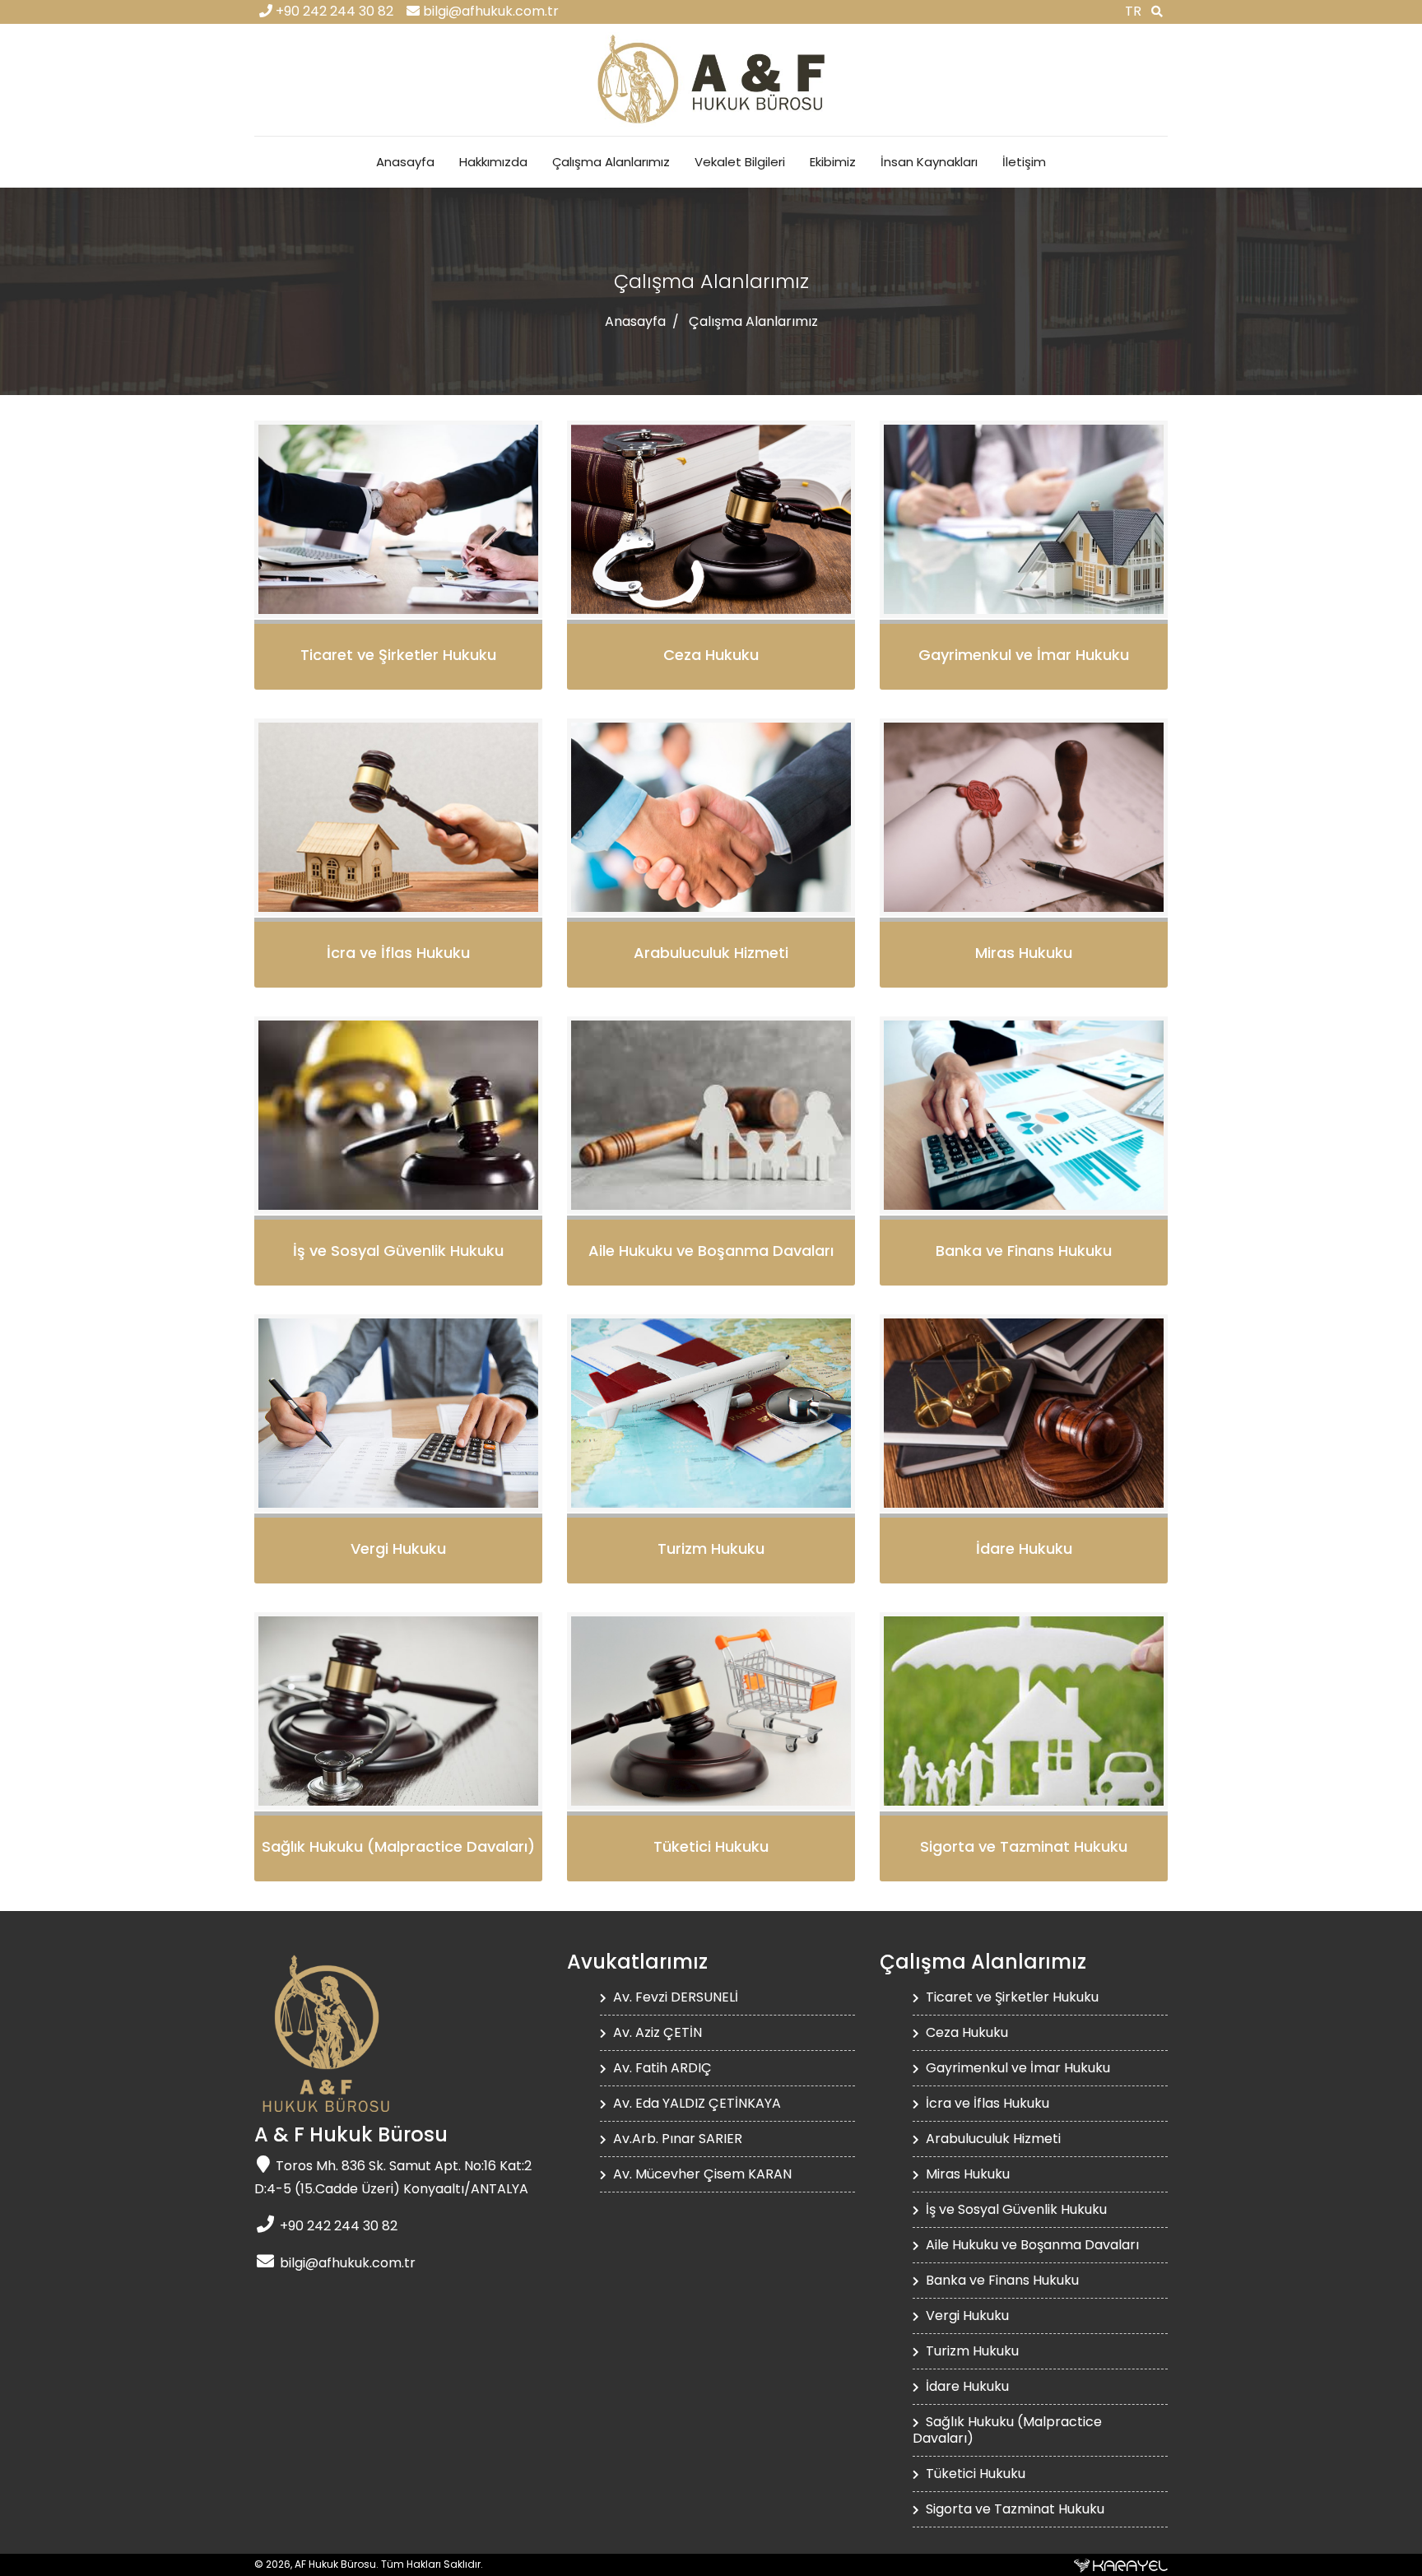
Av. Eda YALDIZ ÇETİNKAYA (695, 2104)
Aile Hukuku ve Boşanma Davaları (1031, 2245)
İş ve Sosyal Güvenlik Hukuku (1015, 2210)
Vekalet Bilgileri (740, 162)
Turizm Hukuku (971, 2351)
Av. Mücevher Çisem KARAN (701, 2174)
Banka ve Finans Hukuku (1001, 2281)
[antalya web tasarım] (1121, 2564)
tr (1133, 12)
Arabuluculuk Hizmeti (992, 2139)
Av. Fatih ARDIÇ (661, 2068)
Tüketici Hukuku (974, 2474)
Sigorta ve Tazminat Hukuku (1013, 2509)
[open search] (1157, 12)
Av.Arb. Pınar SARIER (676, 2139)
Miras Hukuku (966, 2174)
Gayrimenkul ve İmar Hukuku (1016, 2068)
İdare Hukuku (966, 2387)
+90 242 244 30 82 (333, 12)
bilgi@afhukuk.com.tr (489, 12)
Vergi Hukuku (966, 2316)
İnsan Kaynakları (929, 162)
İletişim (1024, 162)
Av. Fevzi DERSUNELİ (674, 1997)
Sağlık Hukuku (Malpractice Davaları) (1007, 2430)
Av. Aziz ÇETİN (656, 2033)
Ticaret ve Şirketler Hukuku (1011, 1997)
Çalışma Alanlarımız (611, 162)
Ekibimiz (833, 162)
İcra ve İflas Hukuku (986, 2104)
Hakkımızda (493, 162)
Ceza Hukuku (965, 2033)
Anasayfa (405, 162)
